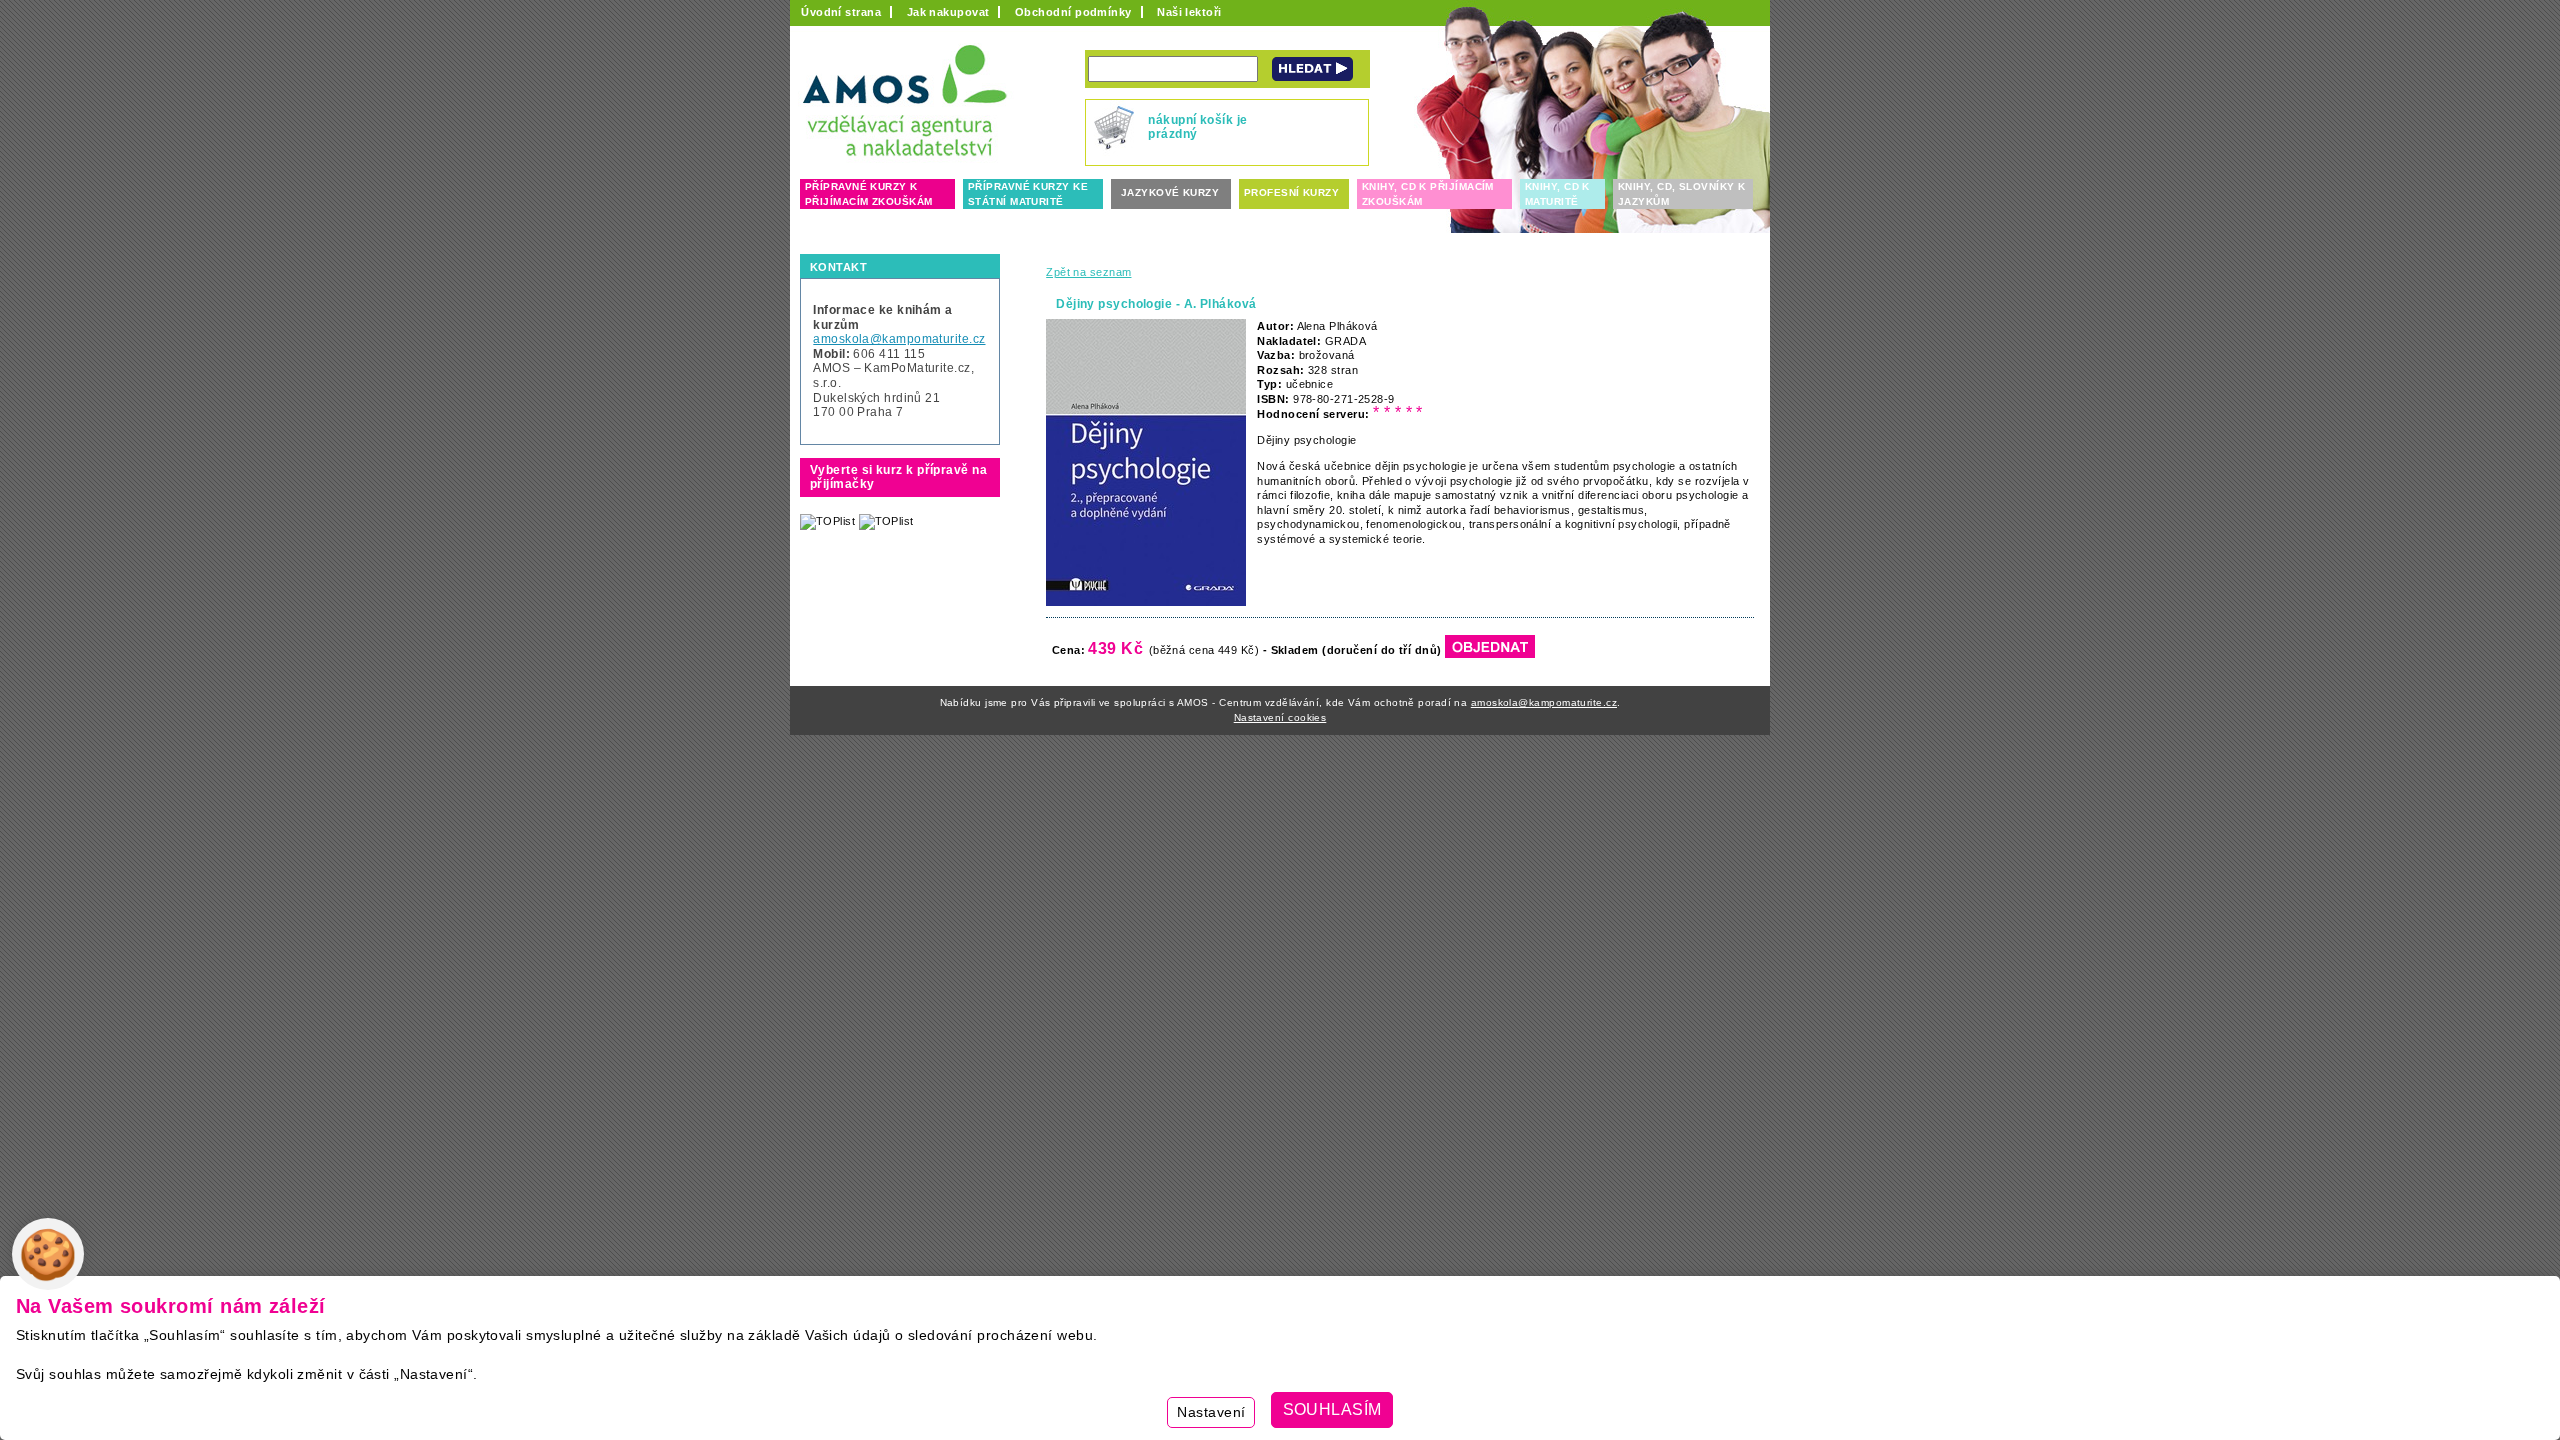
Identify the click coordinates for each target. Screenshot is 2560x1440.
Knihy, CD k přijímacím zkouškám (1428, 194)
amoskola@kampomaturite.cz (899, 339)
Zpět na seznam (1088, 272)
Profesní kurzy (1291, 192)
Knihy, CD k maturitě (1557, 194)
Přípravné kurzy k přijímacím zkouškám (869, 194)
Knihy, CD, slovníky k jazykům (1681, 194)
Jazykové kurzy (1170, 192)
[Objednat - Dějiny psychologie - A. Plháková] (1490, 650)
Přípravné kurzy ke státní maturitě (1028, 194)
